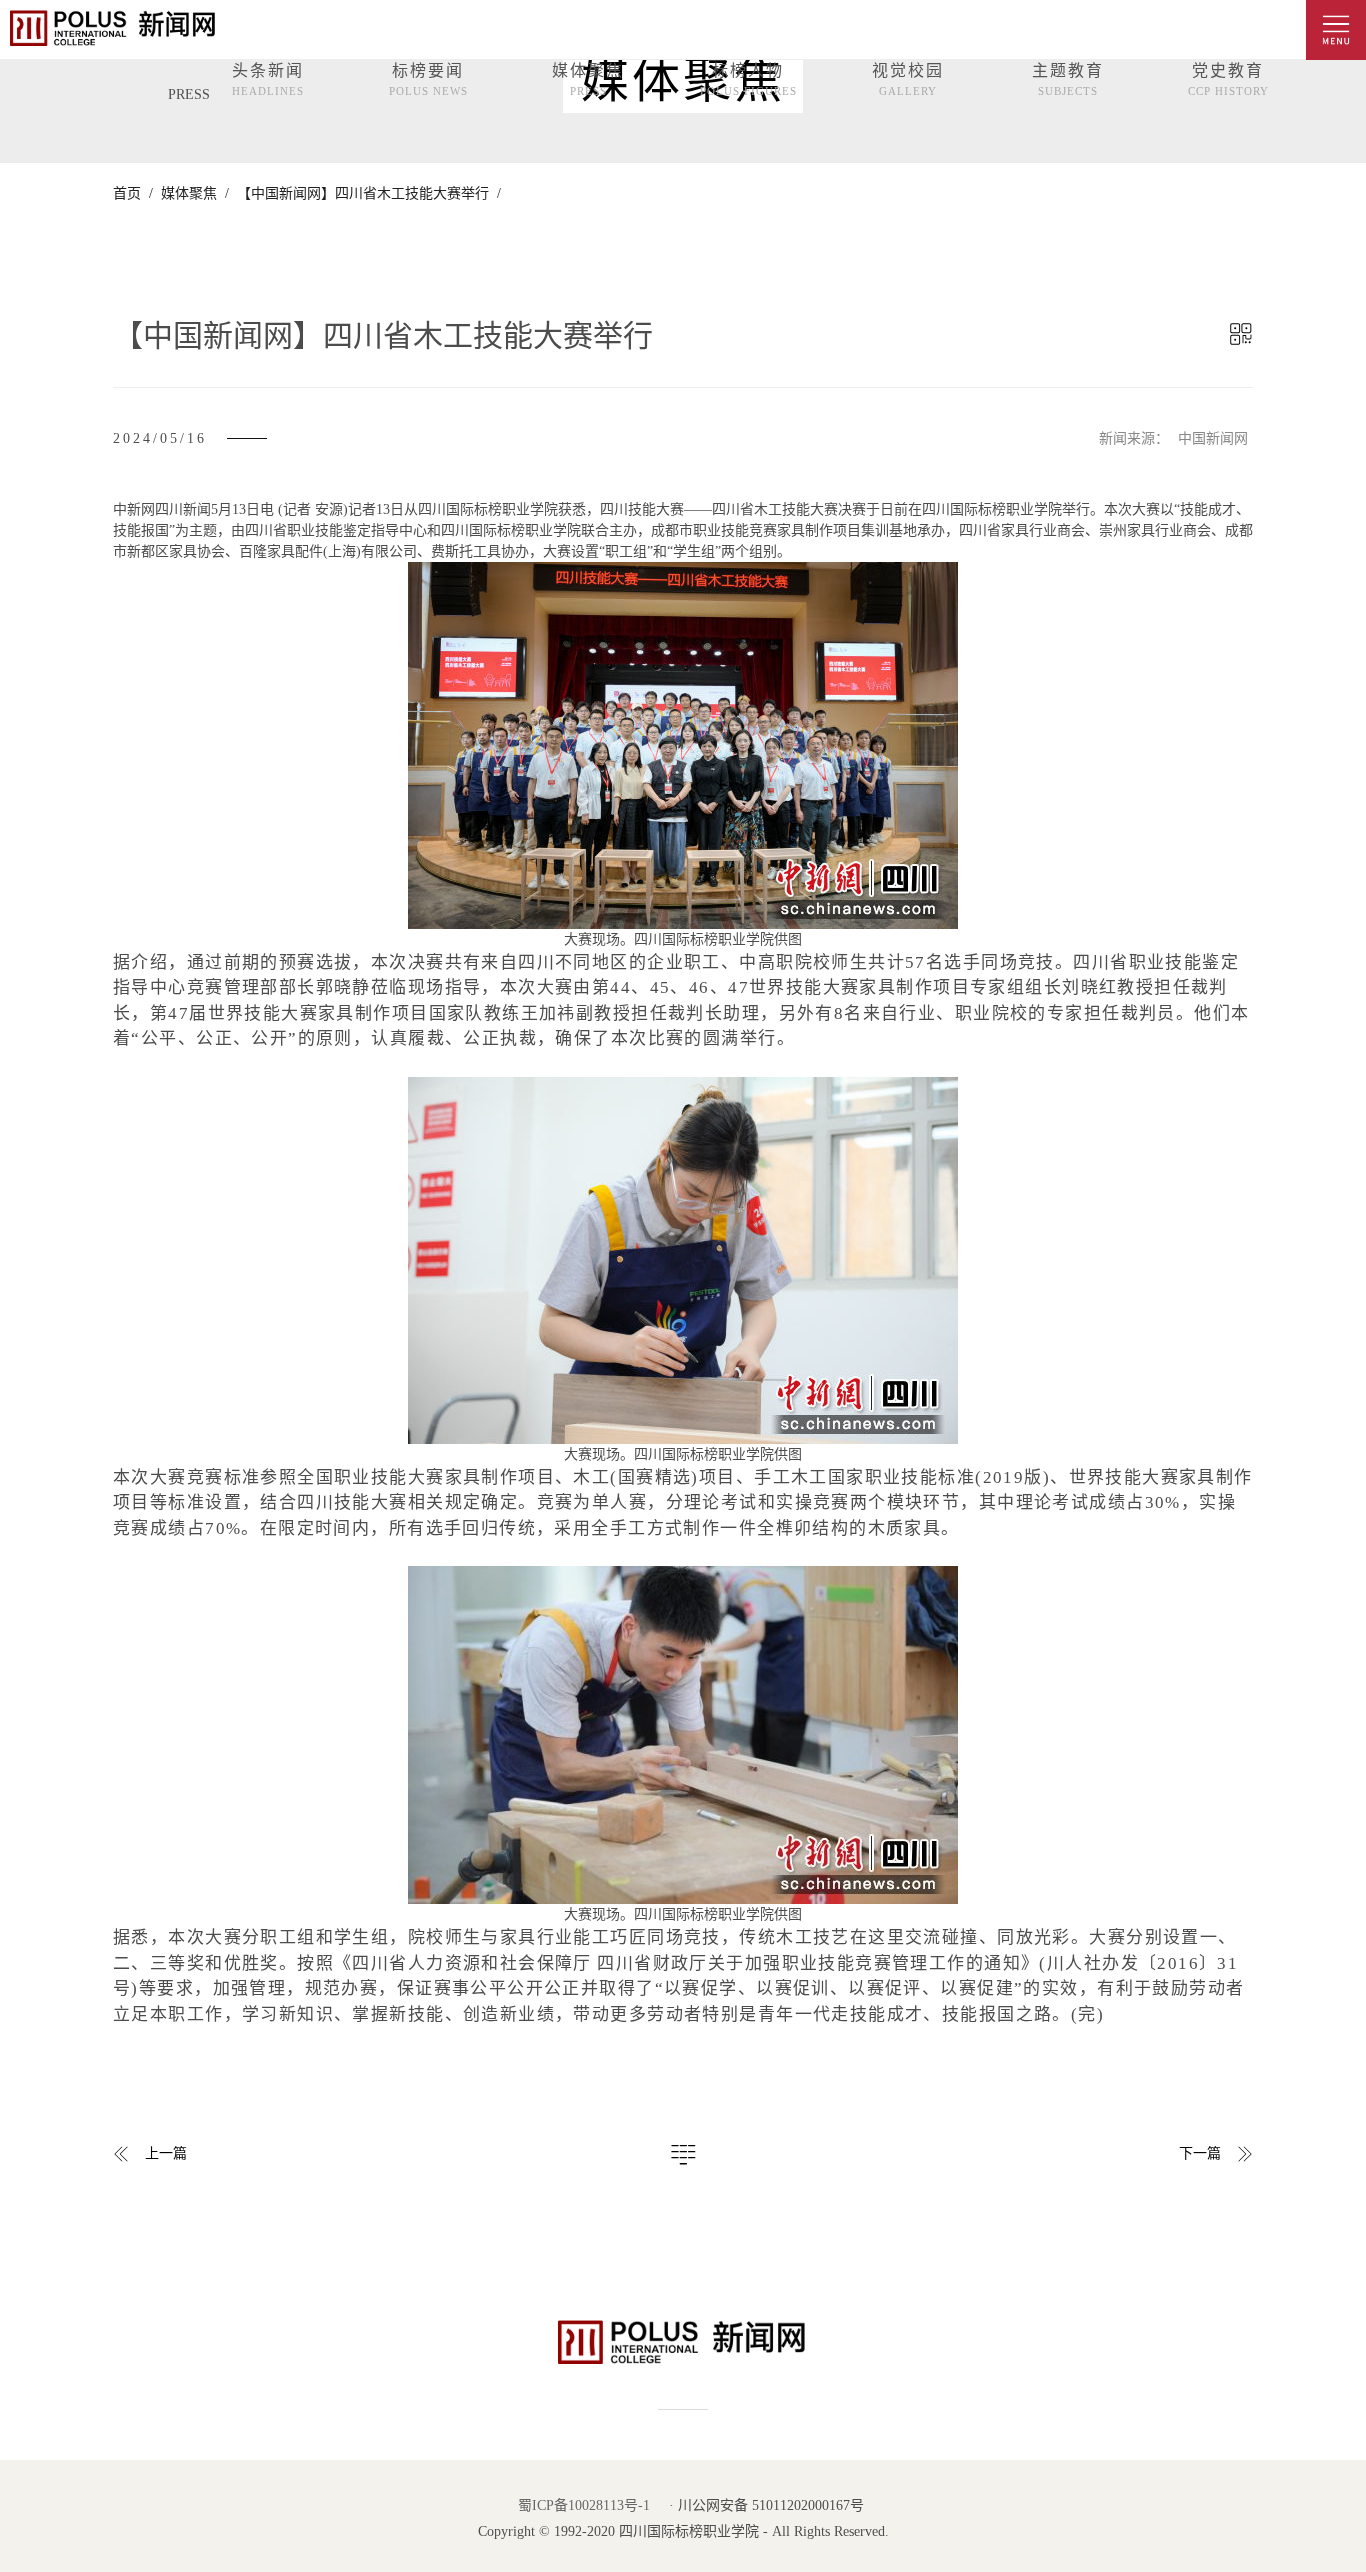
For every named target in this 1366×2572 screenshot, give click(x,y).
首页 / (133, 193)
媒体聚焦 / (191, 193)
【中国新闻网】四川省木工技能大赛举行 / (365, 193)
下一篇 (1200, 2153)
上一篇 (166, 2153)
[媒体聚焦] (683, 2148)
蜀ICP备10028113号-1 (584, 2505)
